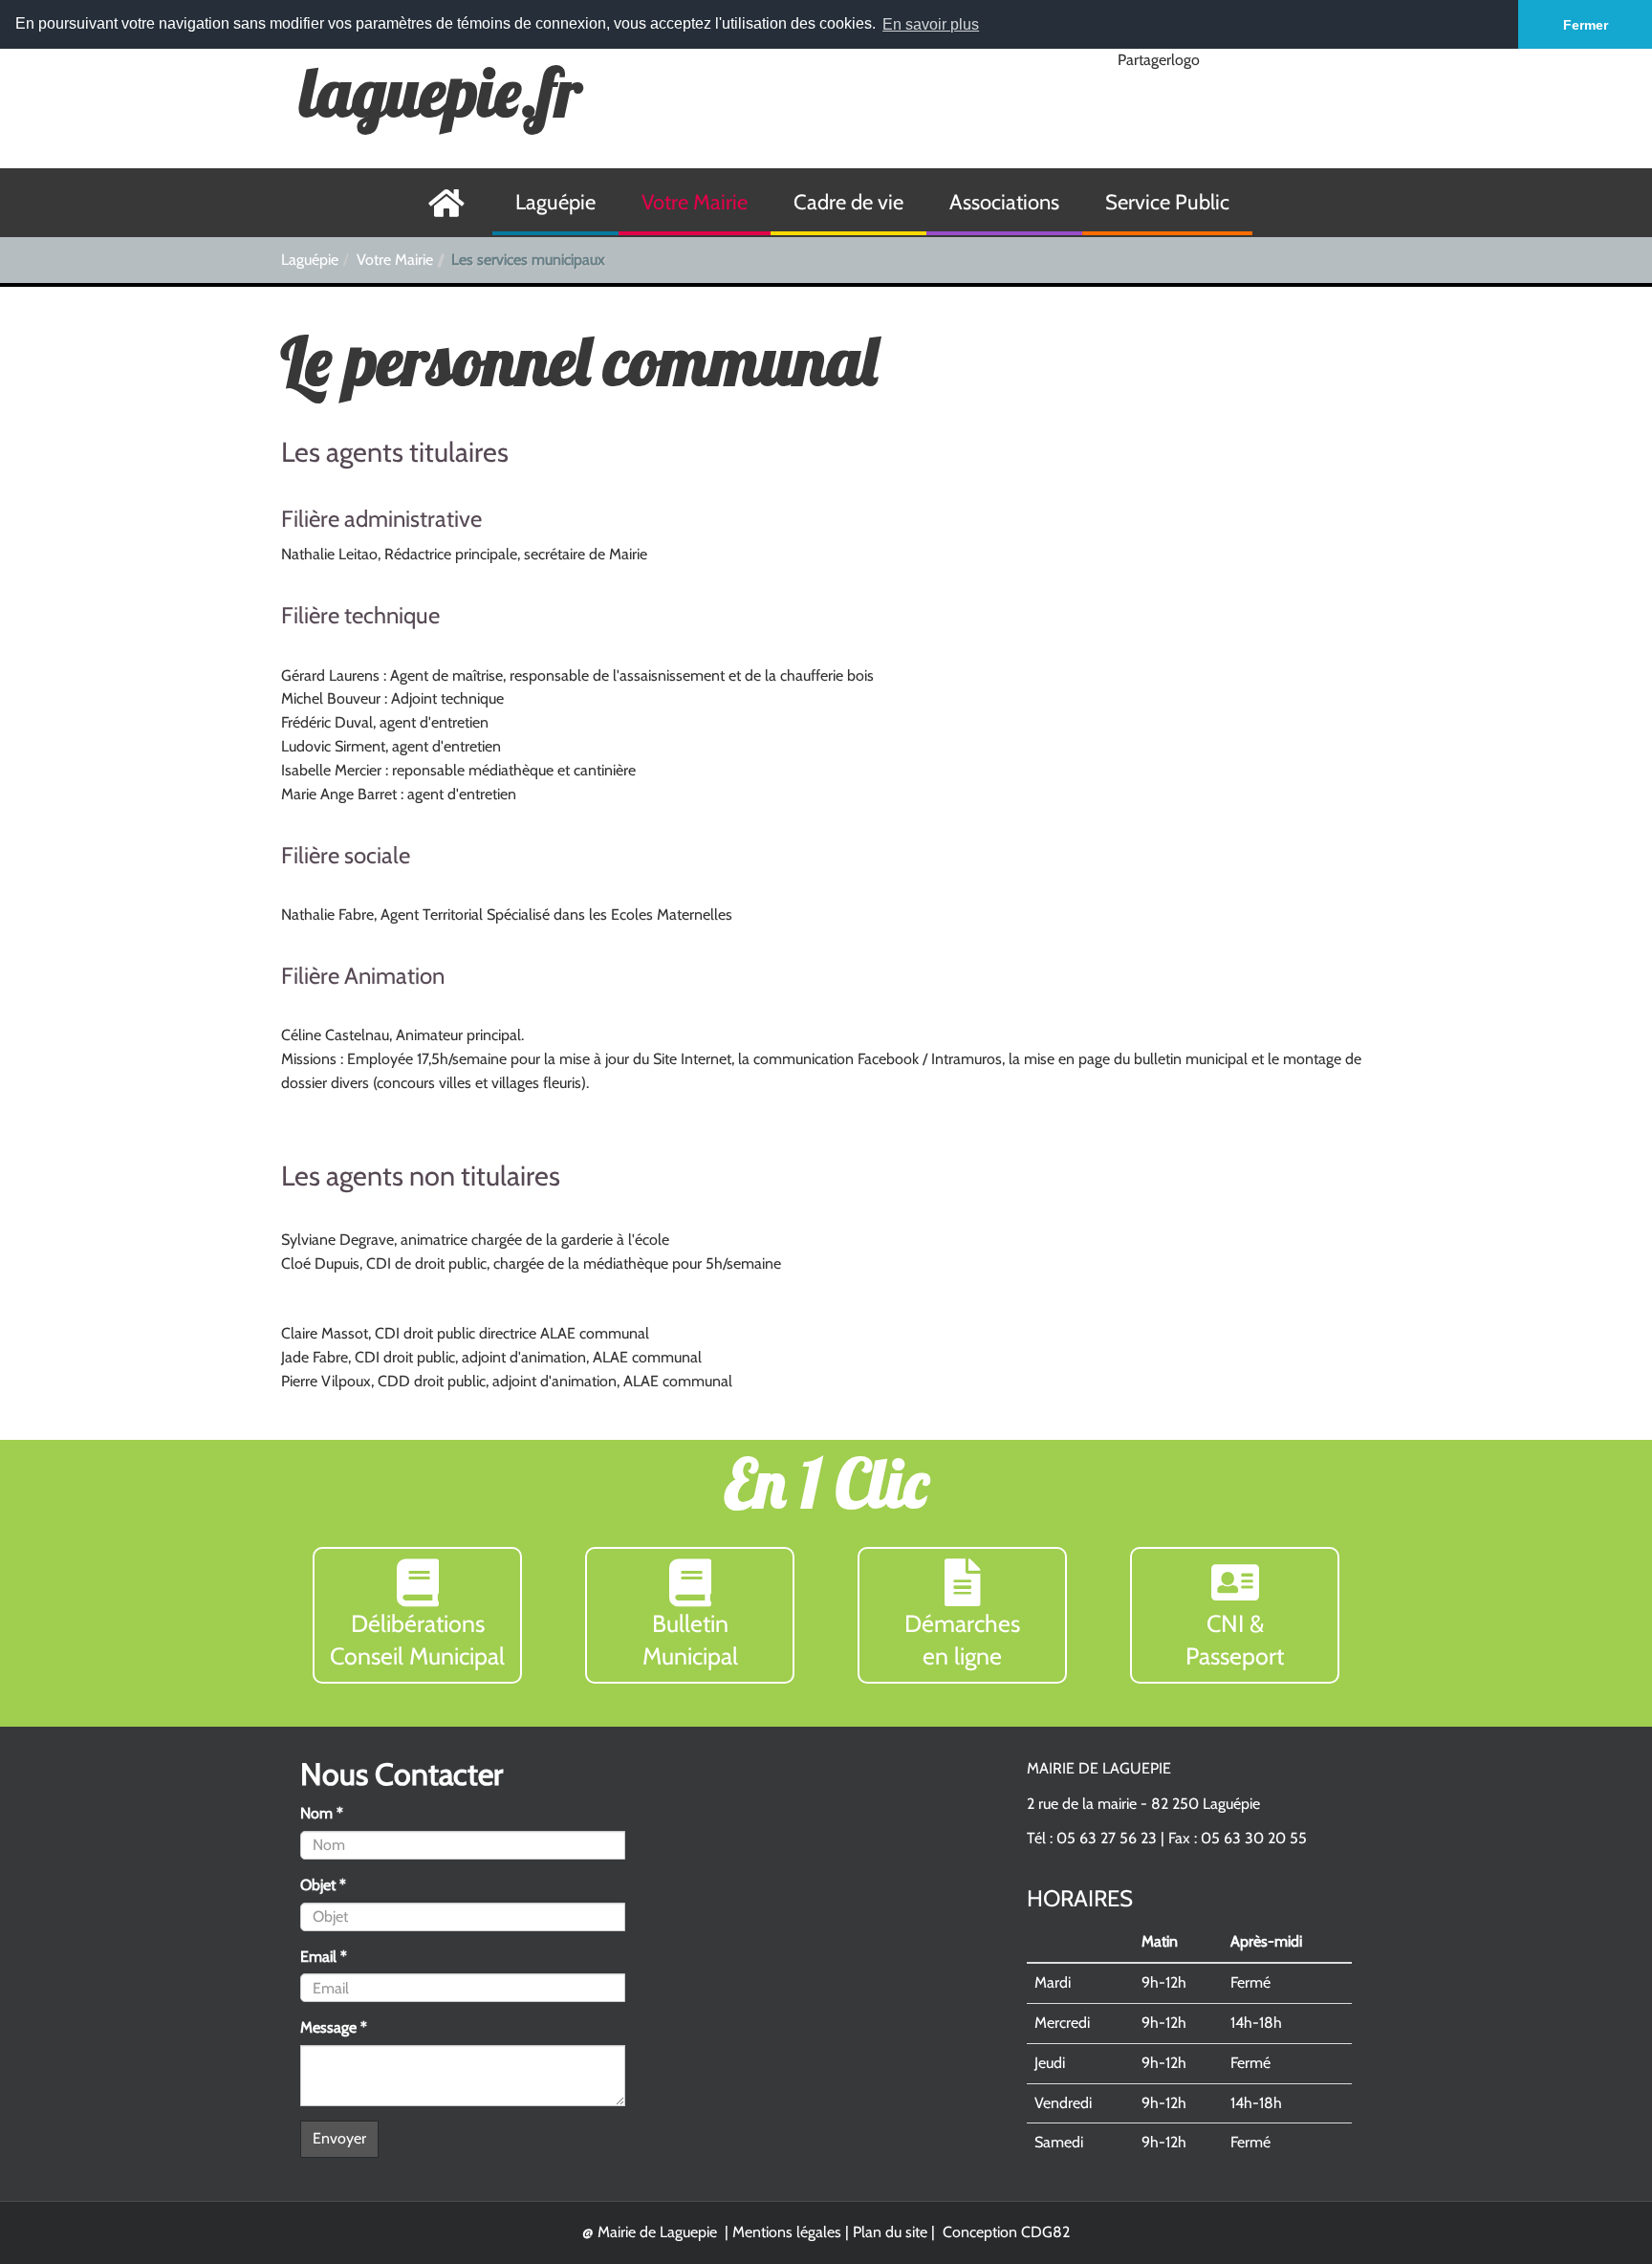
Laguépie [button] (555, 202)
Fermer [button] (1586, 25)
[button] (417, 1615)
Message (334, 2027)
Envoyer (339, 2138)
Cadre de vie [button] (848, 202)
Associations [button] (1004, 202)
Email (324, 1957)
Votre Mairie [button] (695, 202)
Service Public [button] (1167, 202)
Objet (323, 1885)
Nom (322, 1813)
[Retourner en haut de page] (1591, 2203)
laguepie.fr (441, 92)
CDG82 (1045, 2232)
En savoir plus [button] (931, 24)
